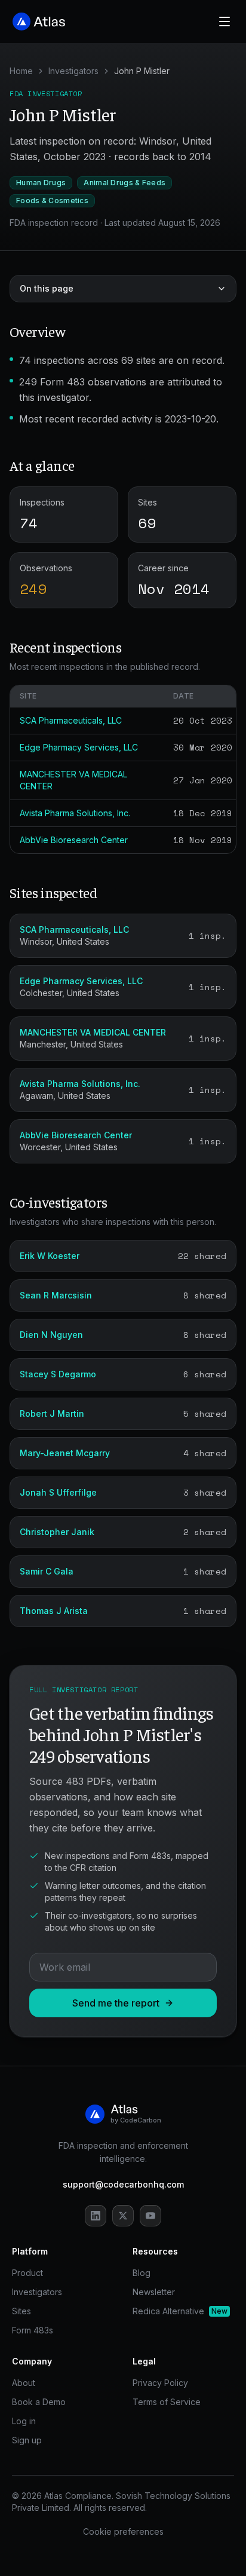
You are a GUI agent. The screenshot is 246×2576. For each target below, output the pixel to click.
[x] (123, 2216)
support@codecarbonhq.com (123, 2184)
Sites (21, 2311)
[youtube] (150, 2216)
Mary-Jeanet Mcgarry (65, 1453)
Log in (24, 2421)
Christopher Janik (57, 1532)
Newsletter (154, 2292)
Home (21, 71)
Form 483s (33, 2330)
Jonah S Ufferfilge (58, 1492)
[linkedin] (96, 2216)
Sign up (27, 2440)
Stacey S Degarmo (58, 1374)
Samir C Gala (47, 1571)
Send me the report (116, 2003)
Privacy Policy (160, 2383)
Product (27, 2273)
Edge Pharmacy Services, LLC (79, 747)
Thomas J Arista (54, 1611)
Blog (142, 2273)
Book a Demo (39, 2402)
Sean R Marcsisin (56, 1295)
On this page (47, 288)
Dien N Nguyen (51, 1335)
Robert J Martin (52, 1413)
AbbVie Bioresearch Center (74, 840)
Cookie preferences (123, 2531)
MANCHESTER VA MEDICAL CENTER (93, 1032)
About (24, 2383)
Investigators (73, 71)
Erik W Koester (50, 1256)
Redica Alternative (180, 2311)
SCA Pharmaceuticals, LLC (71, 720)
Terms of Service (167, 2402)
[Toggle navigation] (225, 22)
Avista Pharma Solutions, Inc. (75, 813)
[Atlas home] (39, 22)
